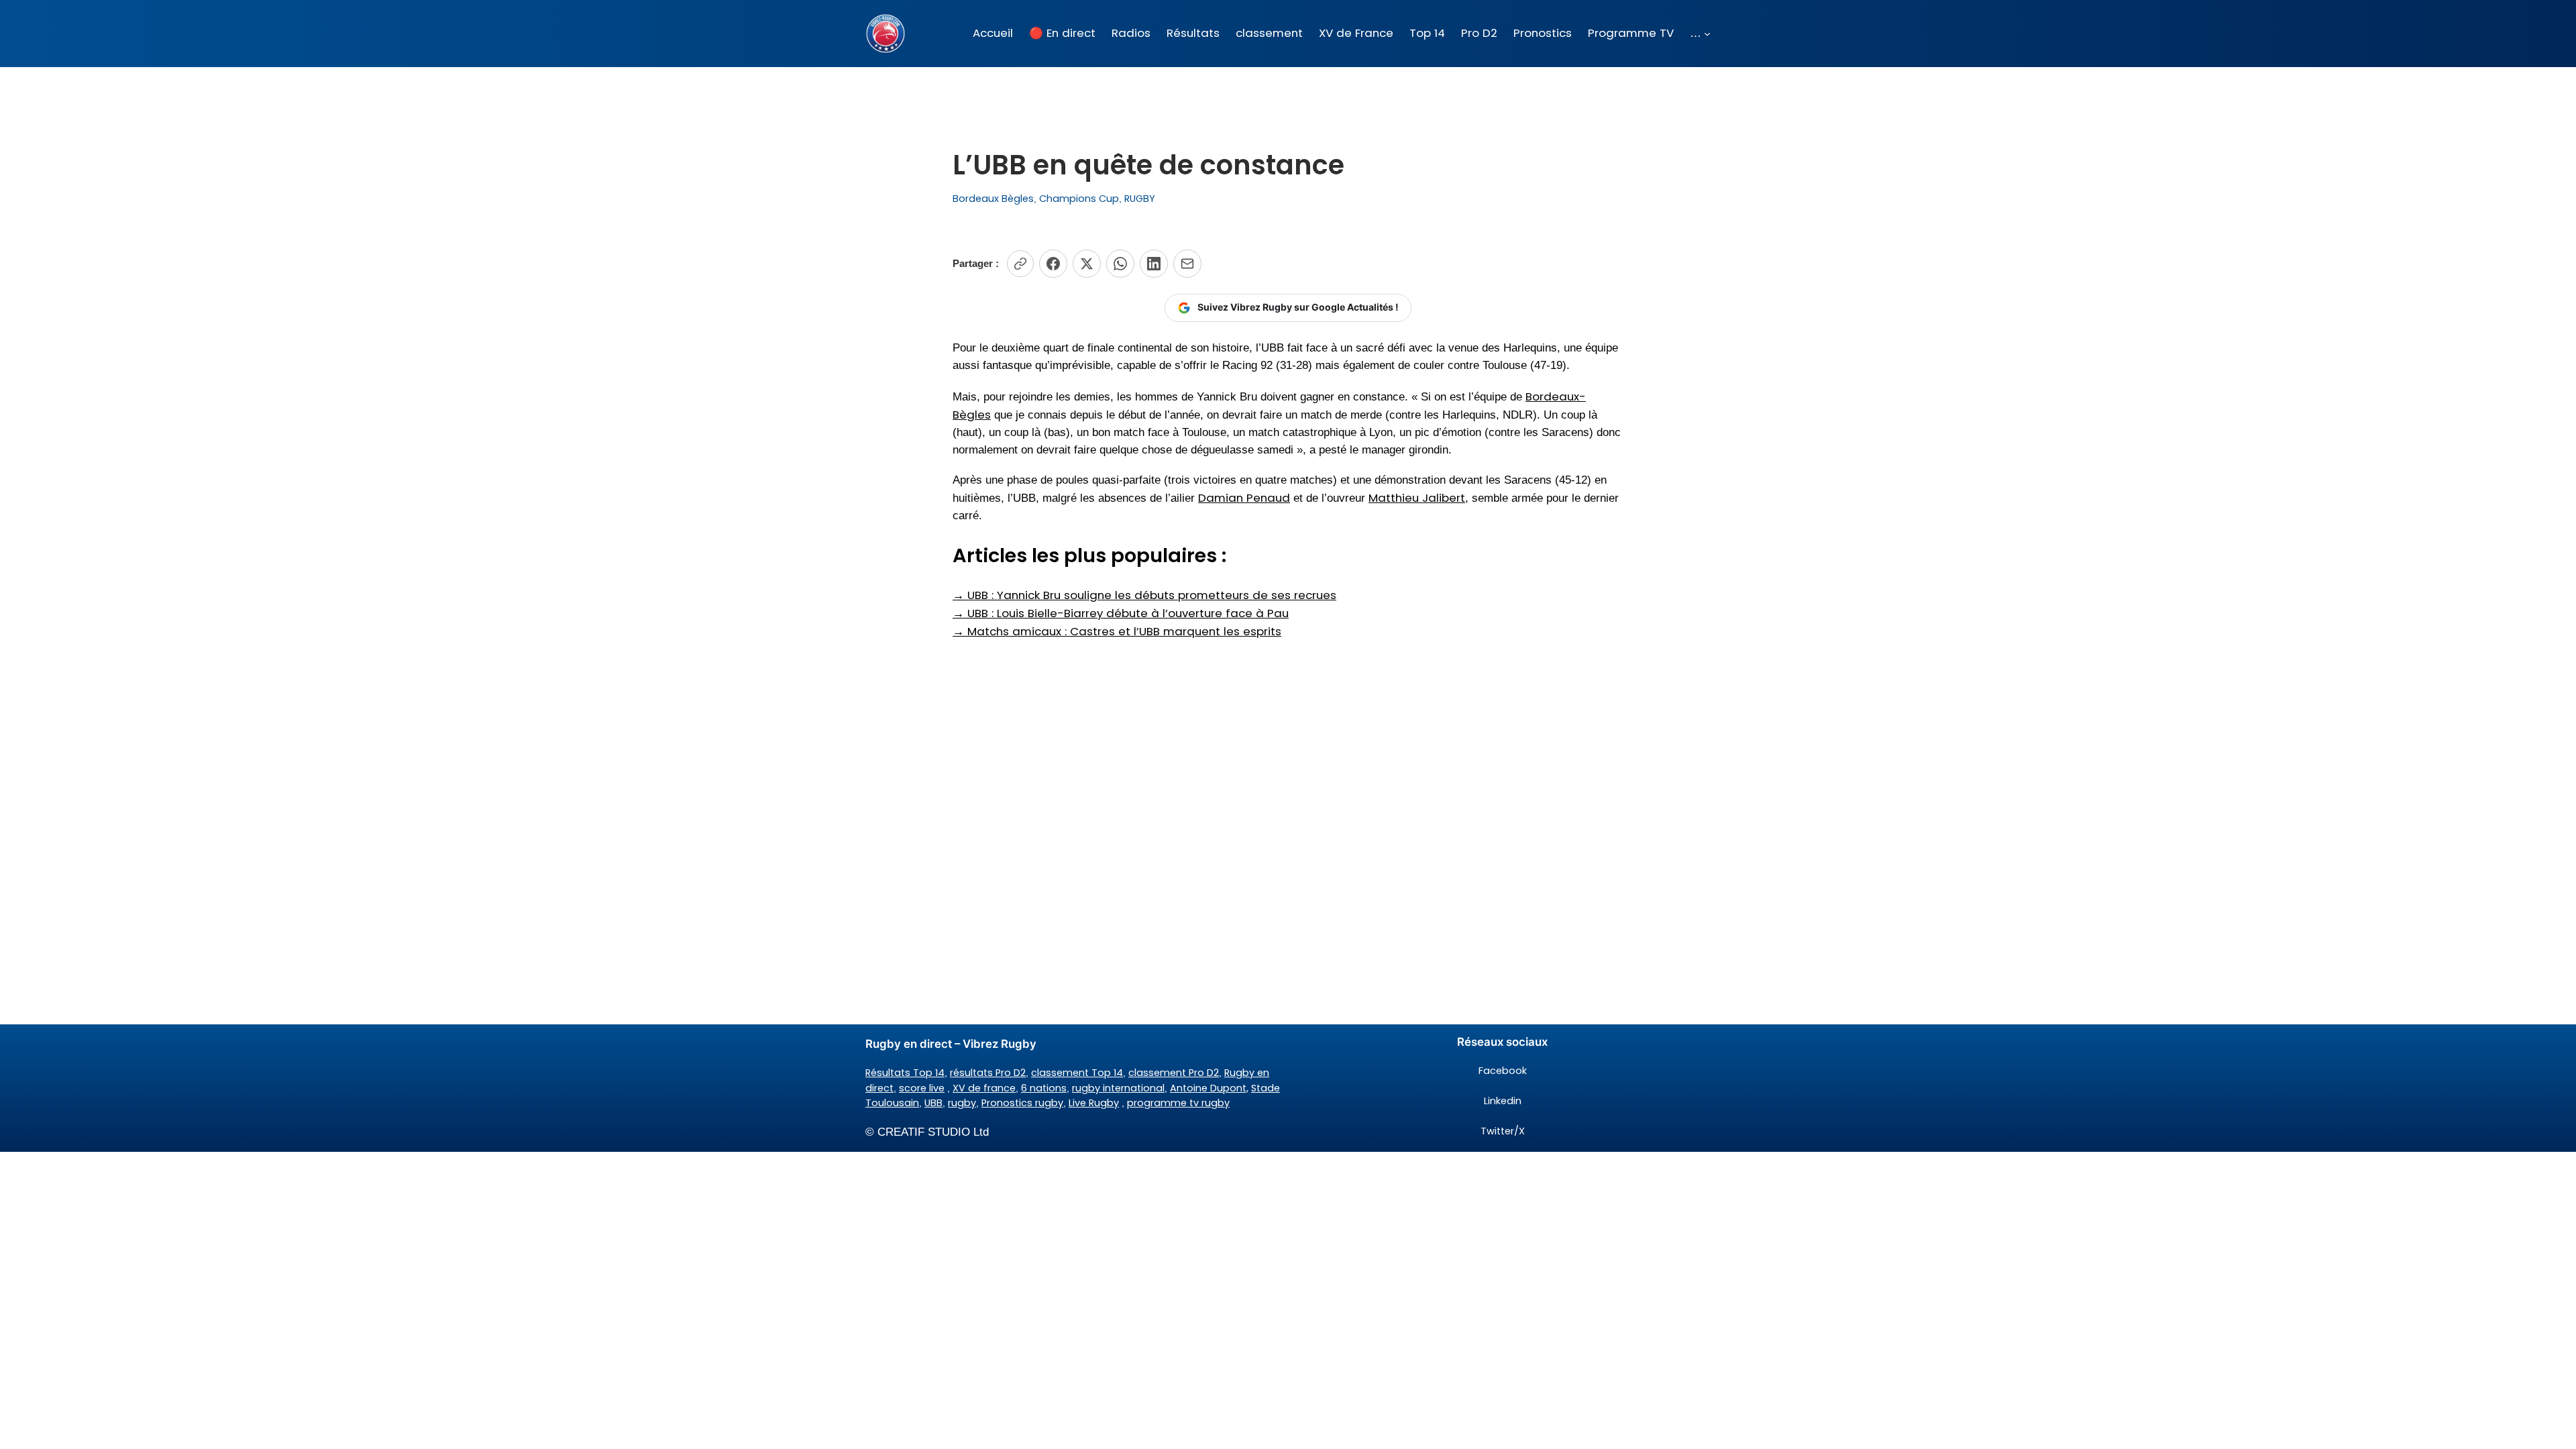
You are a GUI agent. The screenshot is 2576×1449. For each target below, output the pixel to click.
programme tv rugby (1178, 1103)
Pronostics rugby (1022, 1103)
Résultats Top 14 (905, 1073)
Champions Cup (1079, 199)
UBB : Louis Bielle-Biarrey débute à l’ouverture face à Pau (1121, 613)
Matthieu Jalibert (1417, 498)
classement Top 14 (1077, 1073)
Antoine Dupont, (1209, 1088)
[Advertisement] (1288, 747)
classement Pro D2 (1174, 1073)
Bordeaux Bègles (993, 199)
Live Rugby (1094, 1103)
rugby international (1118, 1088)
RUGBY (1140, 199)
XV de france (984, 1088)
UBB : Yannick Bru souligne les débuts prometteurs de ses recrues (1144, 595)
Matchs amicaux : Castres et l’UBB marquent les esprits (1117, 631)
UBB (933, 1103)
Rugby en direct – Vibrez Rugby (951, 1044)
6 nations (1044, 1088)
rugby (962, 1103)
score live (922, 1088)
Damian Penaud (1244, 498)
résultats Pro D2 (988, 1073)
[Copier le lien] (1020, 264)
